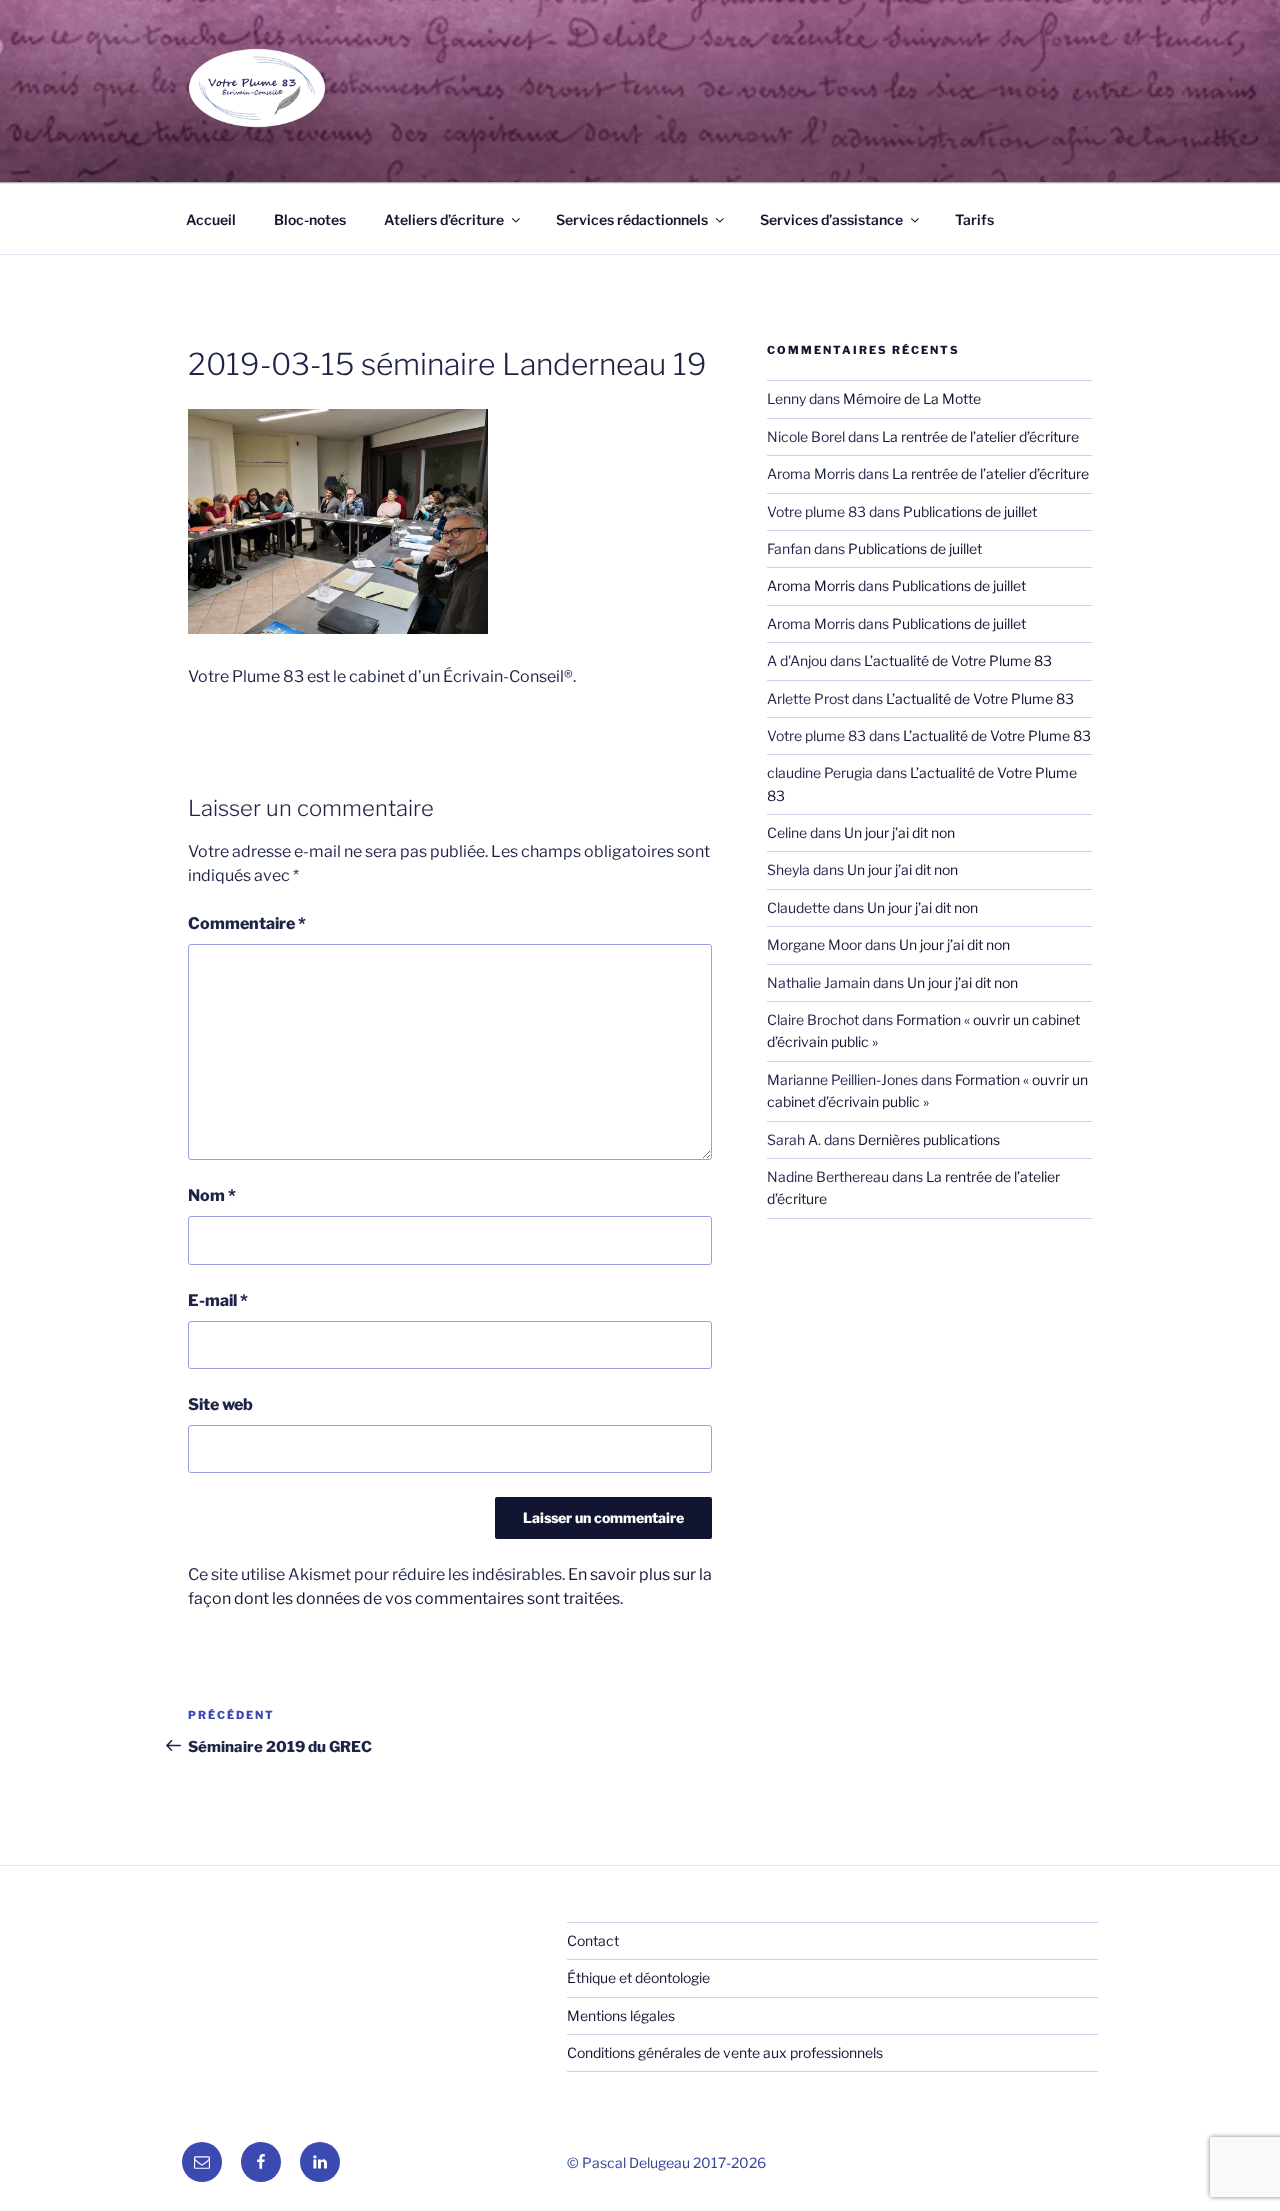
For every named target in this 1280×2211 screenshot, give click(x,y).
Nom (212, 1195)
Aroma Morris (811, 585)
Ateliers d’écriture (444, 219)
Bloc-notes (310, 219)
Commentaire (247, 923)
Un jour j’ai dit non (899, 832)
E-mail (218, 1300)
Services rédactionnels (632, 219)
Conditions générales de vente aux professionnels (725, 2052)
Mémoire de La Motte (912, 398)
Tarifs (974, 219)
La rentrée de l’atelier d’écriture (980, 436)
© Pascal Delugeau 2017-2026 (666, 2162)
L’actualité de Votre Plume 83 (958, 660)
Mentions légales (621, 2015)
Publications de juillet (970, 511)
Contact (593, 1940)
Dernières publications (929, 1139)
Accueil (211, 219)
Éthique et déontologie (638, 1977)
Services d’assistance (831, 219)
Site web (220, 1404)
